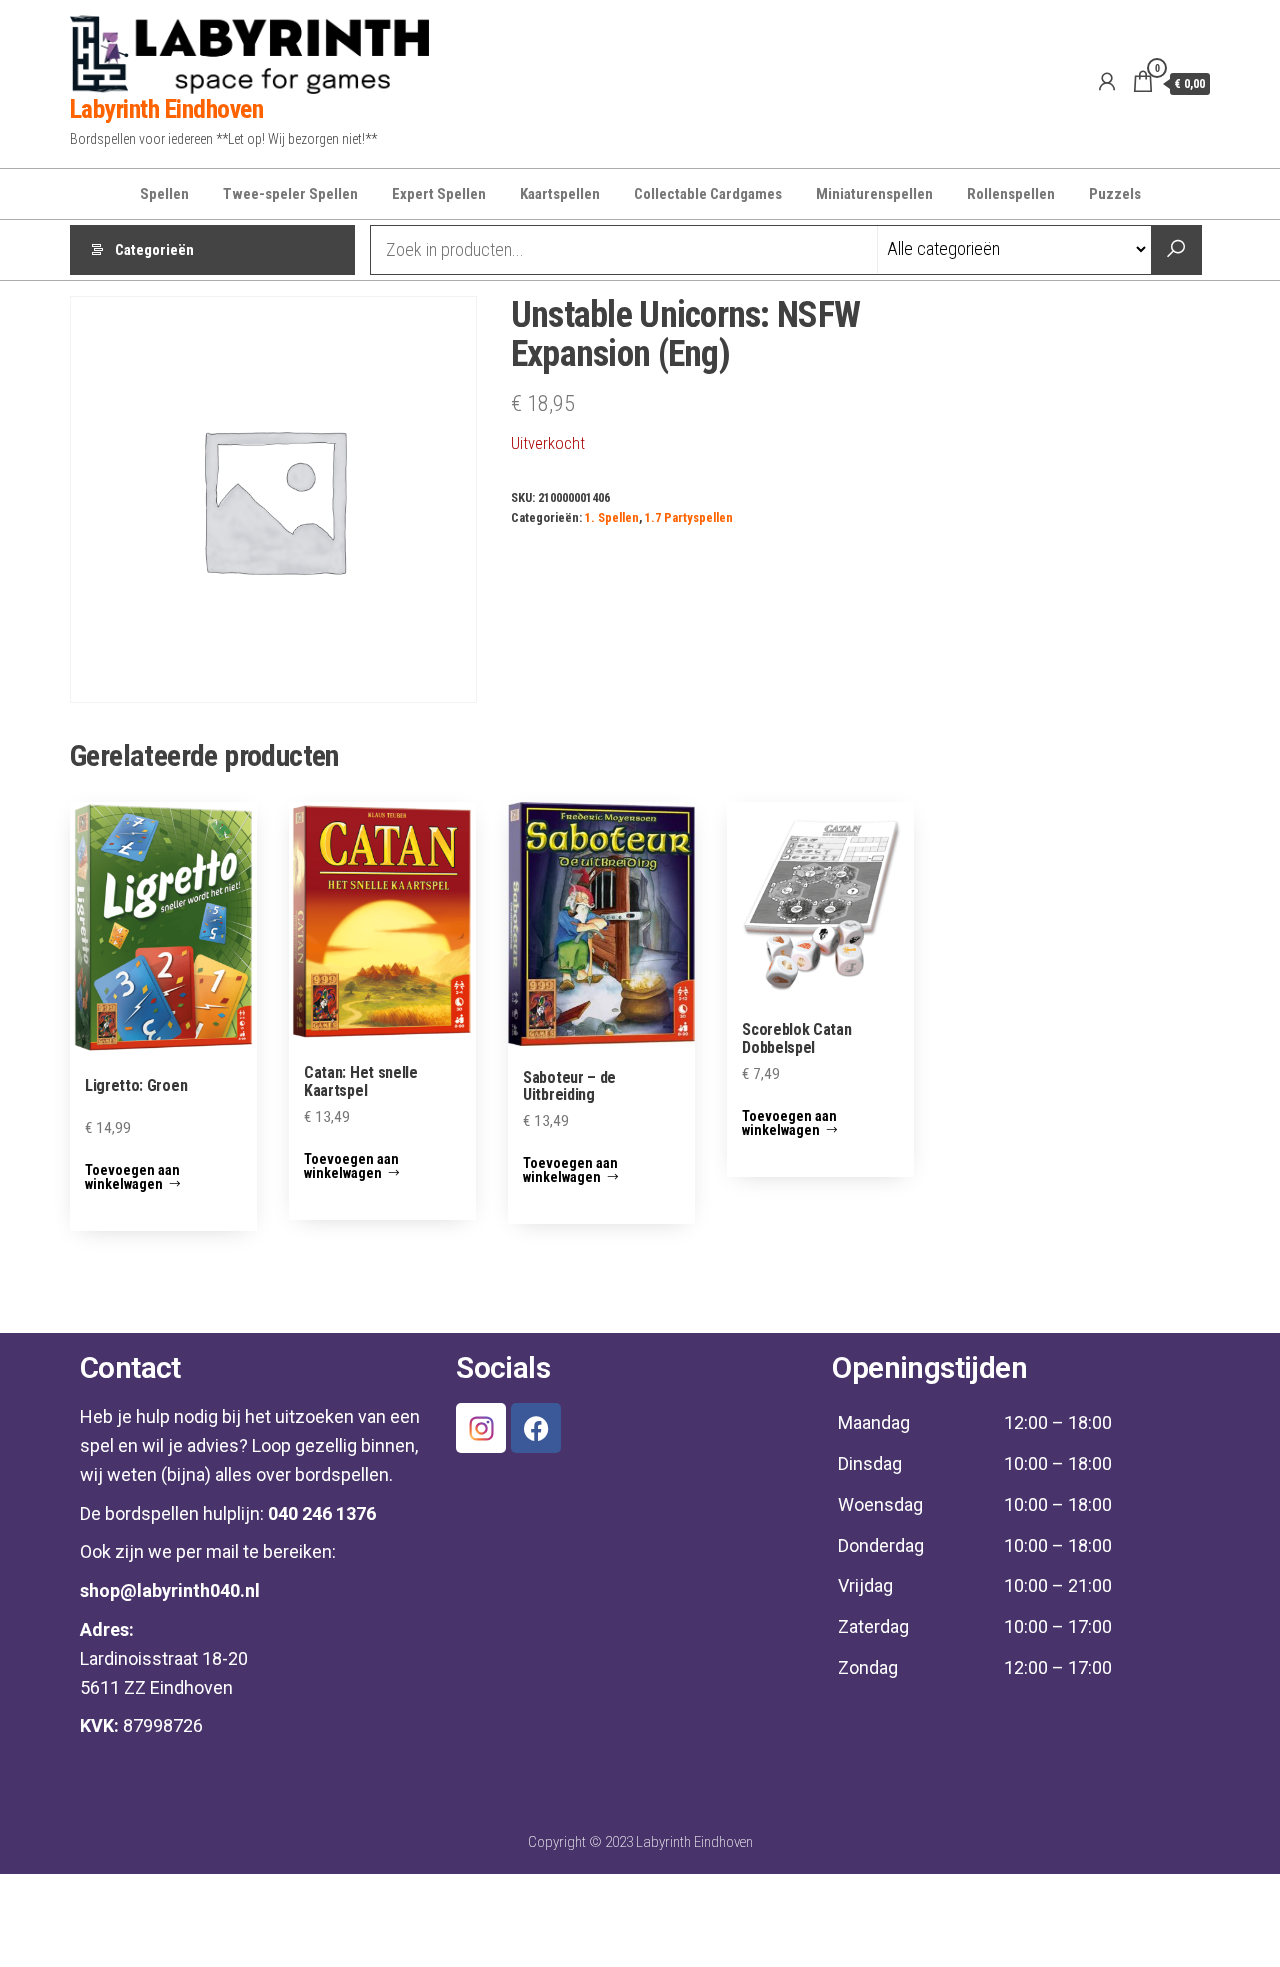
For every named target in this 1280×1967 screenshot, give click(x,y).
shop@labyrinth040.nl (170, 1590)
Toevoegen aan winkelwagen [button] (132, 1177)
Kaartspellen (560, 194)
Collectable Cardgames (708, 194)
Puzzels (1115, 194)
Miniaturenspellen (874, 194)
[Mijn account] (1107, 82)
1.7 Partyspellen (689, 517)
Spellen (164, 194)
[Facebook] (536, 1428)
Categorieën (154, 250)
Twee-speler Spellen (290, 194)
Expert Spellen (439, 194)
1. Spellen (612, 517)
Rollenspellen (1011, 194)
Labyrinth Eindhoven (166, 109)
